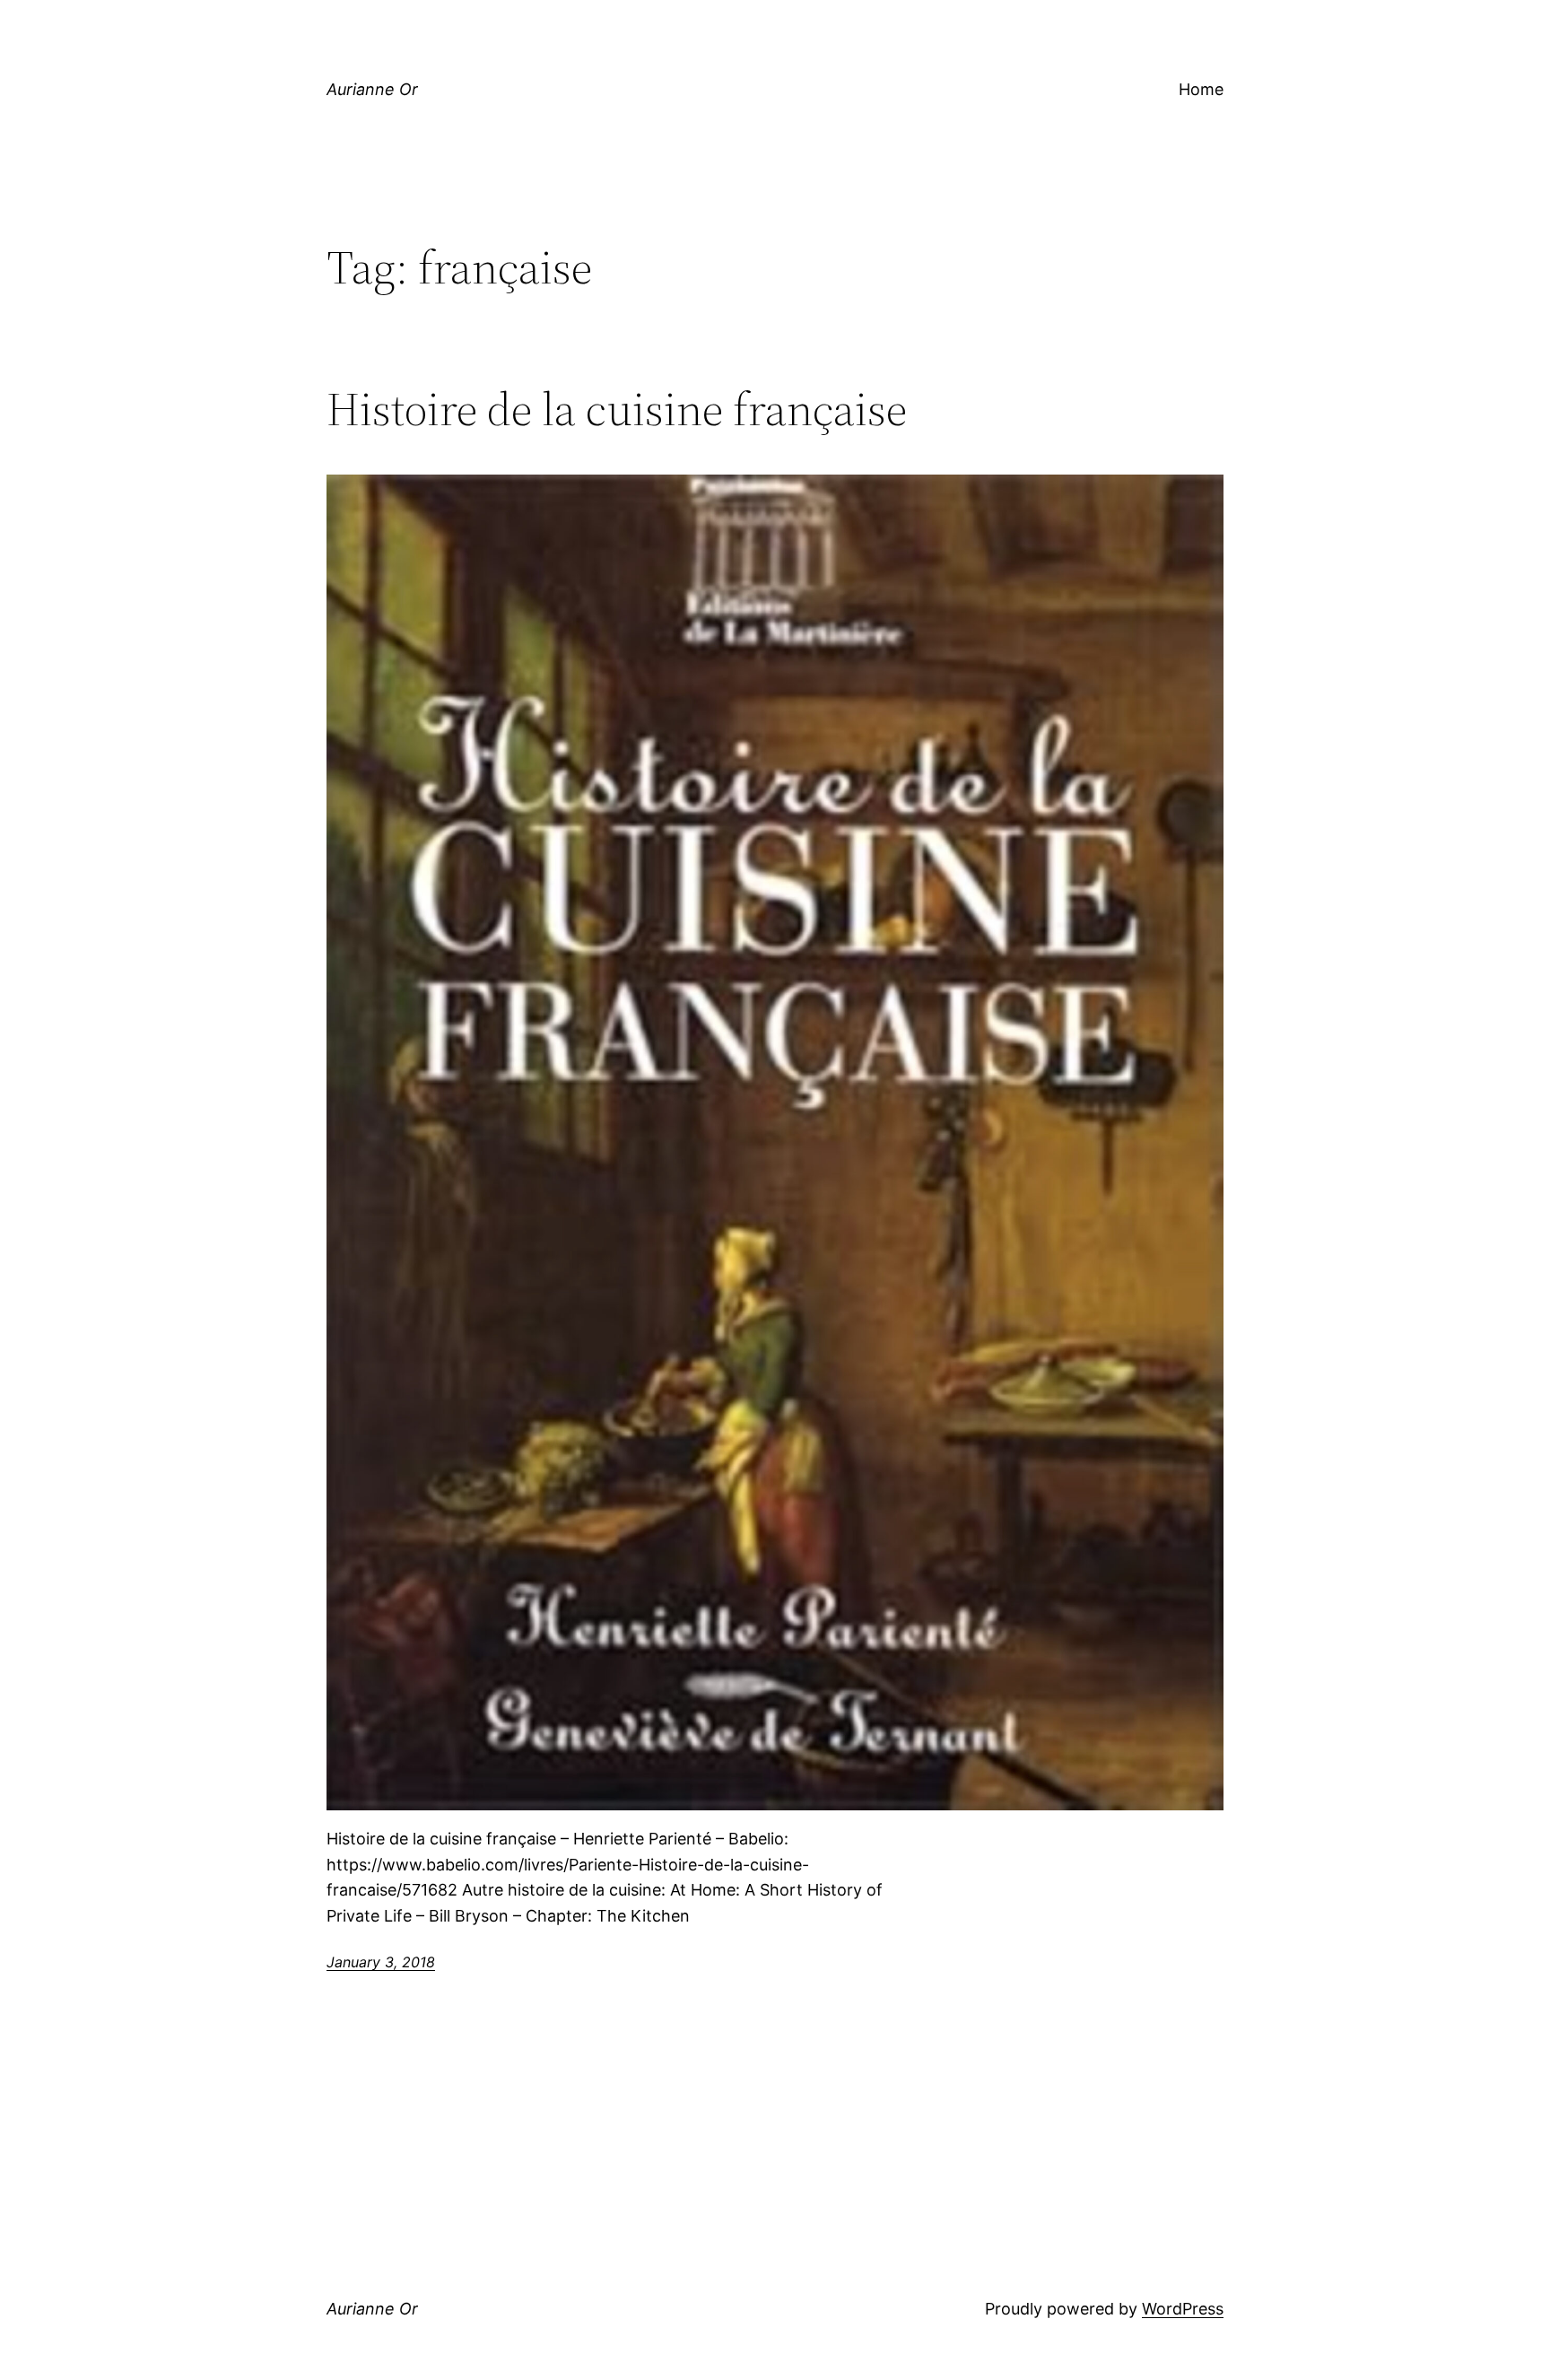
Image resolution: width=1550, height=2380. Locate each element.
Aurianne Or (372, 89)
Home (1201, 89)
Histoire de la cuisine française (617, 409)
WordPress (1183, 2309)
